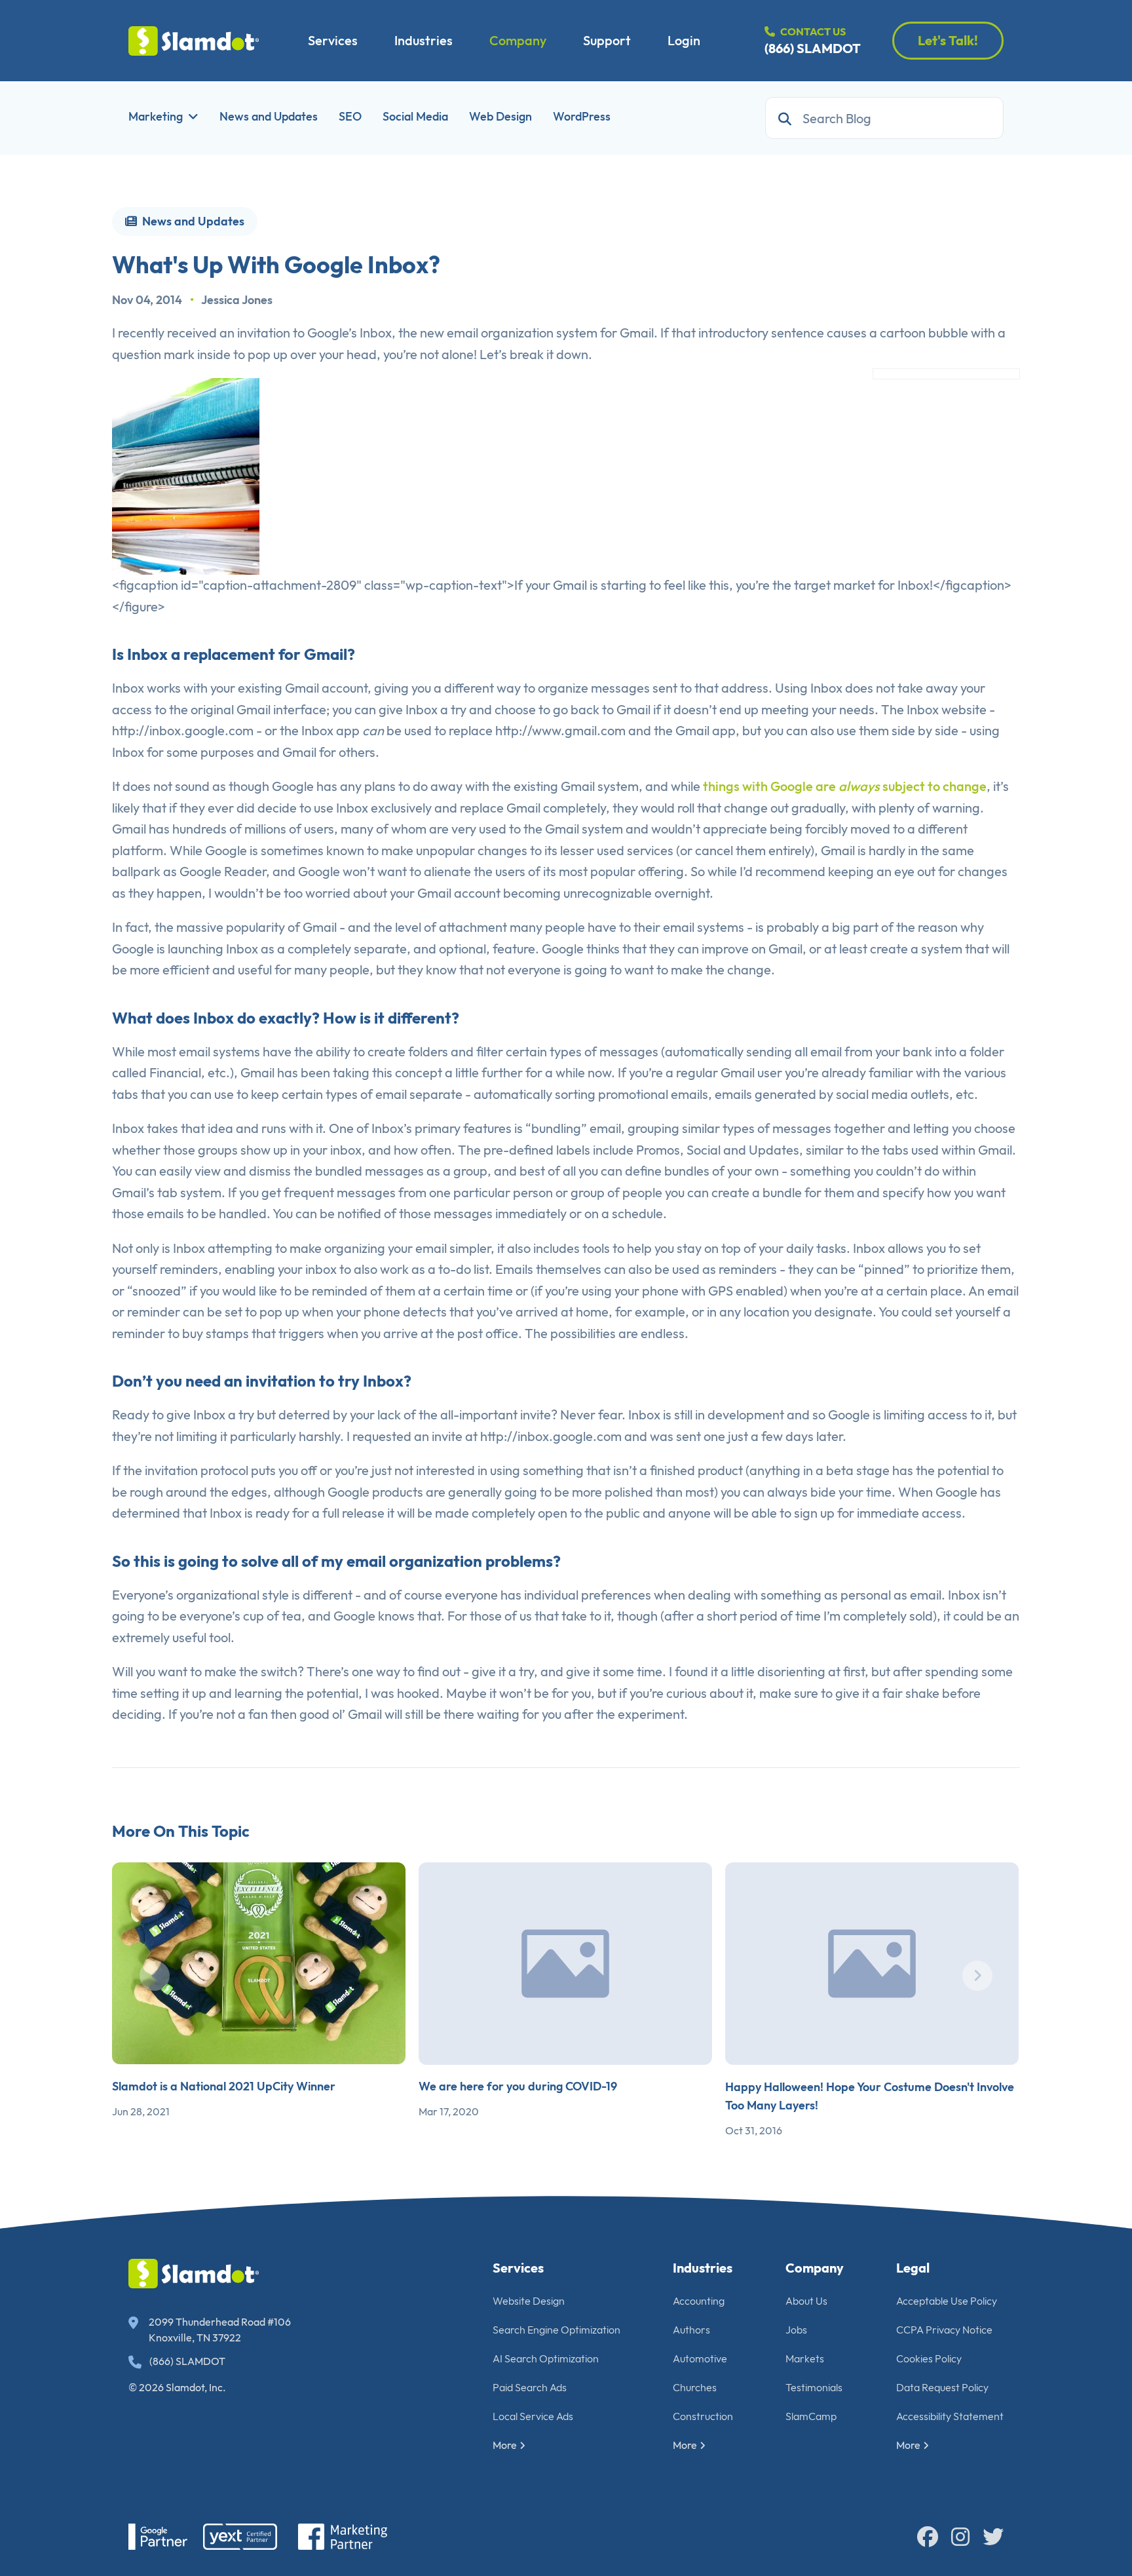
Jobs (796, 2330)
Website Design (529, 2301)
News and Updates (269, 116)
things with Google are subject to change (845, 786)
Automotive (700, 2358)
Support (607, 40)
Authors (691, 2330)
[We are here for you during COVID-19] (565, 1964)
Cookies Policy (929, 2358)
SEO (350, 116)
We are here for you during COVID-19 (518, 2086)
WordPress (582, 116)
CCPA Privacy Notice (944, 2330)
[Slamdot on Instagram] (960, 2537)
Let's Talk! (948, 40)
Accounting (699, 2301)
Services (333, 40)
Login (684, 40)
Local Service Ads (533, 2416)
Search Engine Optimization (557, 2330)
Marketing (156, 116)
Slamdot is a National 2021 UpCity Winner (224, 2086)
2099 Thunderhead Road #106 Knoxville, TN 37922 (220, 2330)
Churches (695, 2387)
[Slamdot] (194, 41)
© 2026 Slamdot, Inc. (177, 2387)
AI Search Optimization (546, 2358)
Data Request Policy (942, 2387)
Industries (424, 40)
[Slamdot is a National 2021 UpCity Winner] (259, 1963)
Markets (805, 2358)
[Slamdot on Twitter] (993, 2537)
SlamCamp (811, 2416)
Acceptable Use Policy (947, 2301)
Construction (703, 2416)
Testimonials (814, 2387)
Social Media (415, 116)
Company (518, 40)
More (505, 2445)
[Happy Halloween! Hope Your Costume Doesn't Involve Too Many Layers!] (872, 1964)
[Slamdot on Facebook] (928, 2537)
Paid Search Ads (530, 2387)
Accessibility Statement (950, 2416)
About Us (806, 2301)
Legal (913, 2268)
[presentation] (155, 1976)
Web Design (500, 116)
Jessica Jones (237, 300)
